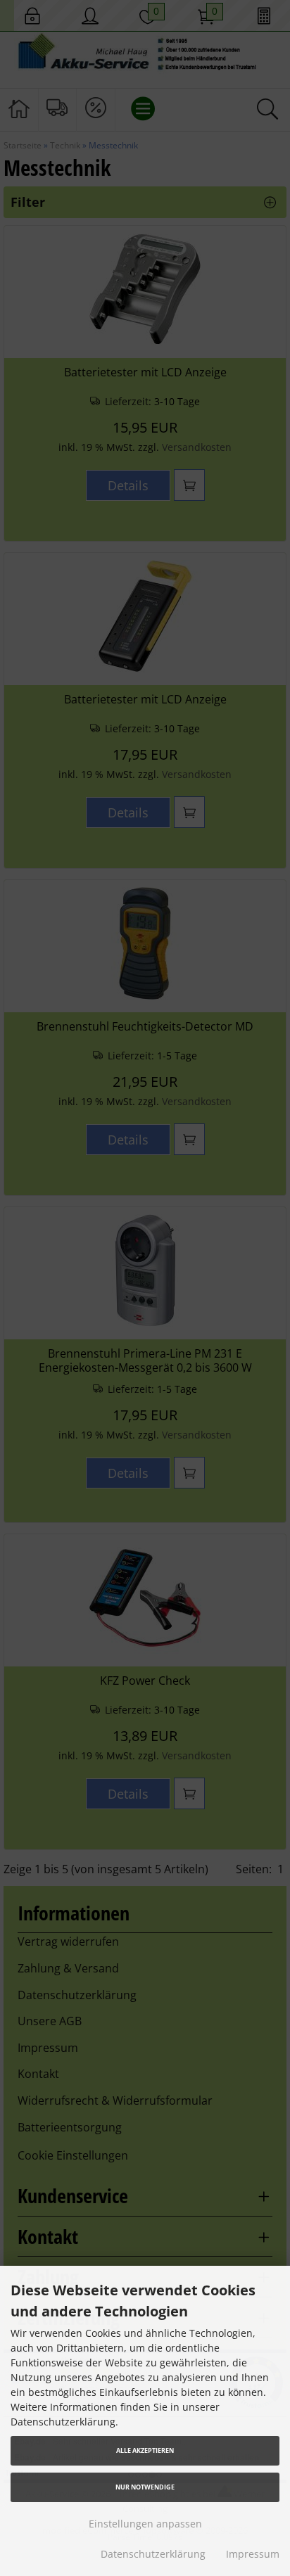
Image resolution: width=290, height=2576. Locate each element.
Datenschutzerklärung (153, 2554)
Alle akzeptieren (145, 2450)
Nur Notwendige (145, 2487)
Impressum (253, 2554)
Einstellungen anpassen (145, 2524)
